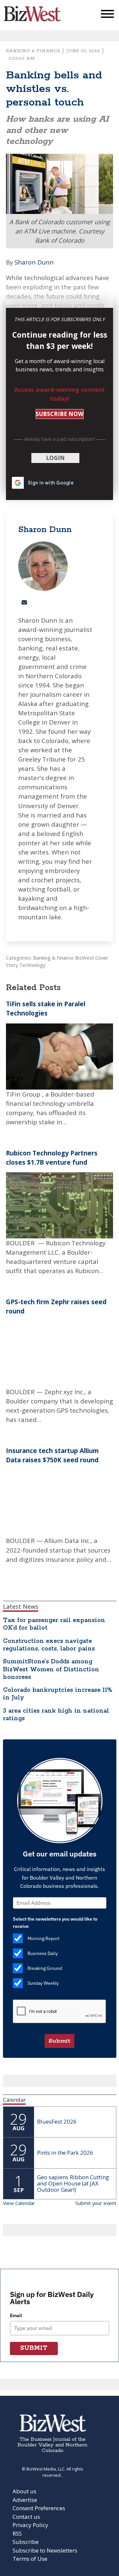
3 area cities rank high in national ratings (56, 1715)
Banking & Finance (33, 51)
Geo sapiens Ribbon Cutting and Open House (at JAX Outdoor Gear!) (73, 2183)
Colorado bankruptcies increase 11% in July (58, 1694)
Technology (32, 965)
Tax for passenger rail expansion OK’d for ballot (54, 1624)
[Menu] (107, 15)
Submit (59, 2041)
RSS (17, 2534)
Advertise (25, 2500)
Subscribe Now (59, 414)
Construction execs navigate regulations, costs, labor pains (49, 1645)
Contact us (26, 2517)
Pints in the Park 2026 (65, 2153)
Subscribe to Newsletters (45, 2550)
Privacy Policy (30, 2525)
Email (16, 2315)
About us (24, 2491)
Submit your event (96, 2203)
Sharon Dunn (34, 262)
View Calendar (19, 2203)
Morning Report (43, 1938)
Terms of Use (30, 2559)
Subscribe (26, 2542)
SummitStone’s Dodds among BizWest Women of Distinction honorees (51, 1669)
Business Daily (43, 1953)
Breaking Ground (45, 1968)
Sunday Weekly (43, 1983)
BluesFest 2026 (57, 2121)
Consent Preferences (39, 2508)
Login (55, 458)
